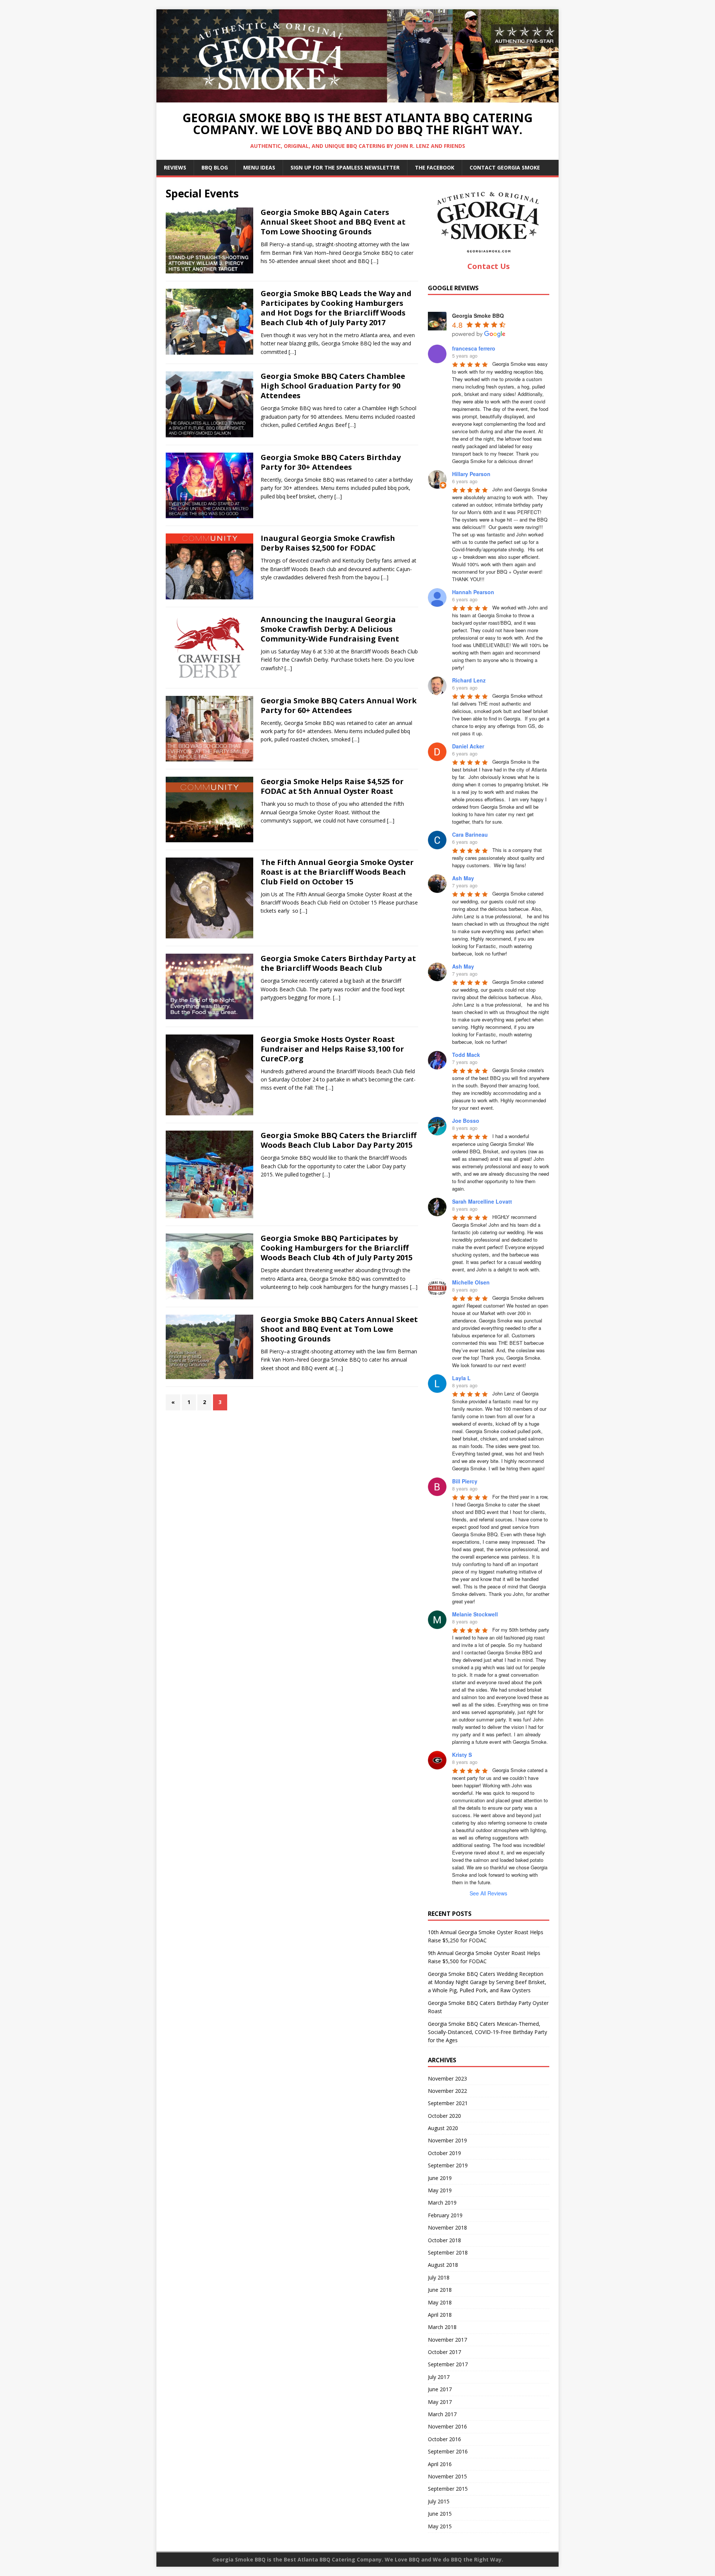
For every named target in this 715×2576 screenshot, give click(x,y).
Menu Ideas (259, 167)
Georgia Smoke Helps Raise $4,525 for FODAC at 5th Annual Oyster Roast (332, 786)
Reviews (175, 167)
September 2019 (448, 2165)
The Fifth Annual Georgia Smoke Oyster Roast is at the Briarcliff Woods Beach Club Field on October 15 (337, 872)
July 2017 (439, 2377)
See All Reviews (488, 1893)
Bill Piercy (465, 1481)
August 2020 (443, 2128)
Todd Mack (466, 1055)
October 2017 (444, 2352)
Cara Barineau (470, 834)
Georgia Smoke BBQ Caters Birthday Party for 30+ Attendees (331, 462)
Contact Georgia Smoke (505, 167)
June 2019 (440, 2178)
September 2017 (448, 2364)
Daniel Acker (468, 746)
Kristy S (462, 1755)
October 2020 (444, 2116)
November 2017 (447, 2340)
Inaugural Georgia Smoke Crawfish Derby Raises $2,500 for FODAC (328, 543)
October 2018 (444, 2240)
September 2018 (448, 2252)
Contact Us (489, 266)
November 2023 (447, 2078)
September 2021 (448, 2103)
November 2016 (447, 2426)
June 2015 (440, 2514)
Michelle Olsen (471, 1282)
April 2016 (440, 2464)
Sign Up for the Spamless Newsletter (345, 167)
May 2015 (440, 2526)
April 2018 (440, 2315)
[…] (375, 261)
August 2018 (443, 2265)
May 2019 (440, 2190)
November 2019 (447, 2140)
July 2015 (439, 2501)
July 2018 (439, 2277)
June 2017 (440, 2389)
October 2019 (444, 2153)
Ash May (463, 878)
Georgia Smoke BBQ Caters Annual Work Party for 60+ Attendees (339, 705)
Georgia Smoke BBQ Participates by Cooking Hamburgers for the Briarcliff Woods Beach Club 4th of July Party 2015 (337, 1248)
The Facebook (435, 167)
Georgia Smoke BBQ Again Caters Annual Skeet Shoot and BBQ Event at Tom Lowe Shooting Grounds (333, 222)
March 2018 (442, 2327)
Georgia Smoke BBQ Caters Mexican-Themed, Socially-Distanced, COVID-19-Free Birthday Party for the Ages (487, 2032)
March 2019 (442, 2203)
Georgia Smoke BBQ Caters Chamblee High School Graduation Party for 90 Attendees (333, 386)
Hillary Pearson (471, 474)
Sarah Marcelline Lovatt (482, 1201)
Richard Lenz (469, 680)
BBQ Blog (215, 167)
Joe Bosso (466, 1121)
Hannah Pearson (473, 592)
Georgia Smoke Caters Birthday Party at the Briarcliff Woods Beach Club (338, 963)
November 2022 (447, 2091)
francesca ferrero (474, 348)
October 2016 (444, 2439)
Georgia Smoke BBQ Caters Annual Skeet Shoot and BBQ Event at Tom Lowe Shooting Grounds (339, 1329)
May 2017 (440, 2402)
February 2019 (445, 2215)
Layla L (461, 1378)
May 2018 (440, 2302)
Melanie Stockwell (475, 1614)
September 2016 (448, 2451)
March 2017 (442, 2414)
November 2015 (447, 2476)
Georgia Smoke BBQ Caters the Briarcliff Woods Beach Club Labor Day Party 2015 (339, 1140)
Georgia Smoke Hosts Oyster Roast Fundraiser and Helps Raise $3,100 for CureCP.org (332, 1049)
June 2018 (440, 2290)
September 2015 (448, 2489)
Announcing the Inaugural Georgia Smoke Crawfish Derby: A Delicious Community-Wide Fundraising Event (330, 629)
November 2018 (447, 2228)
